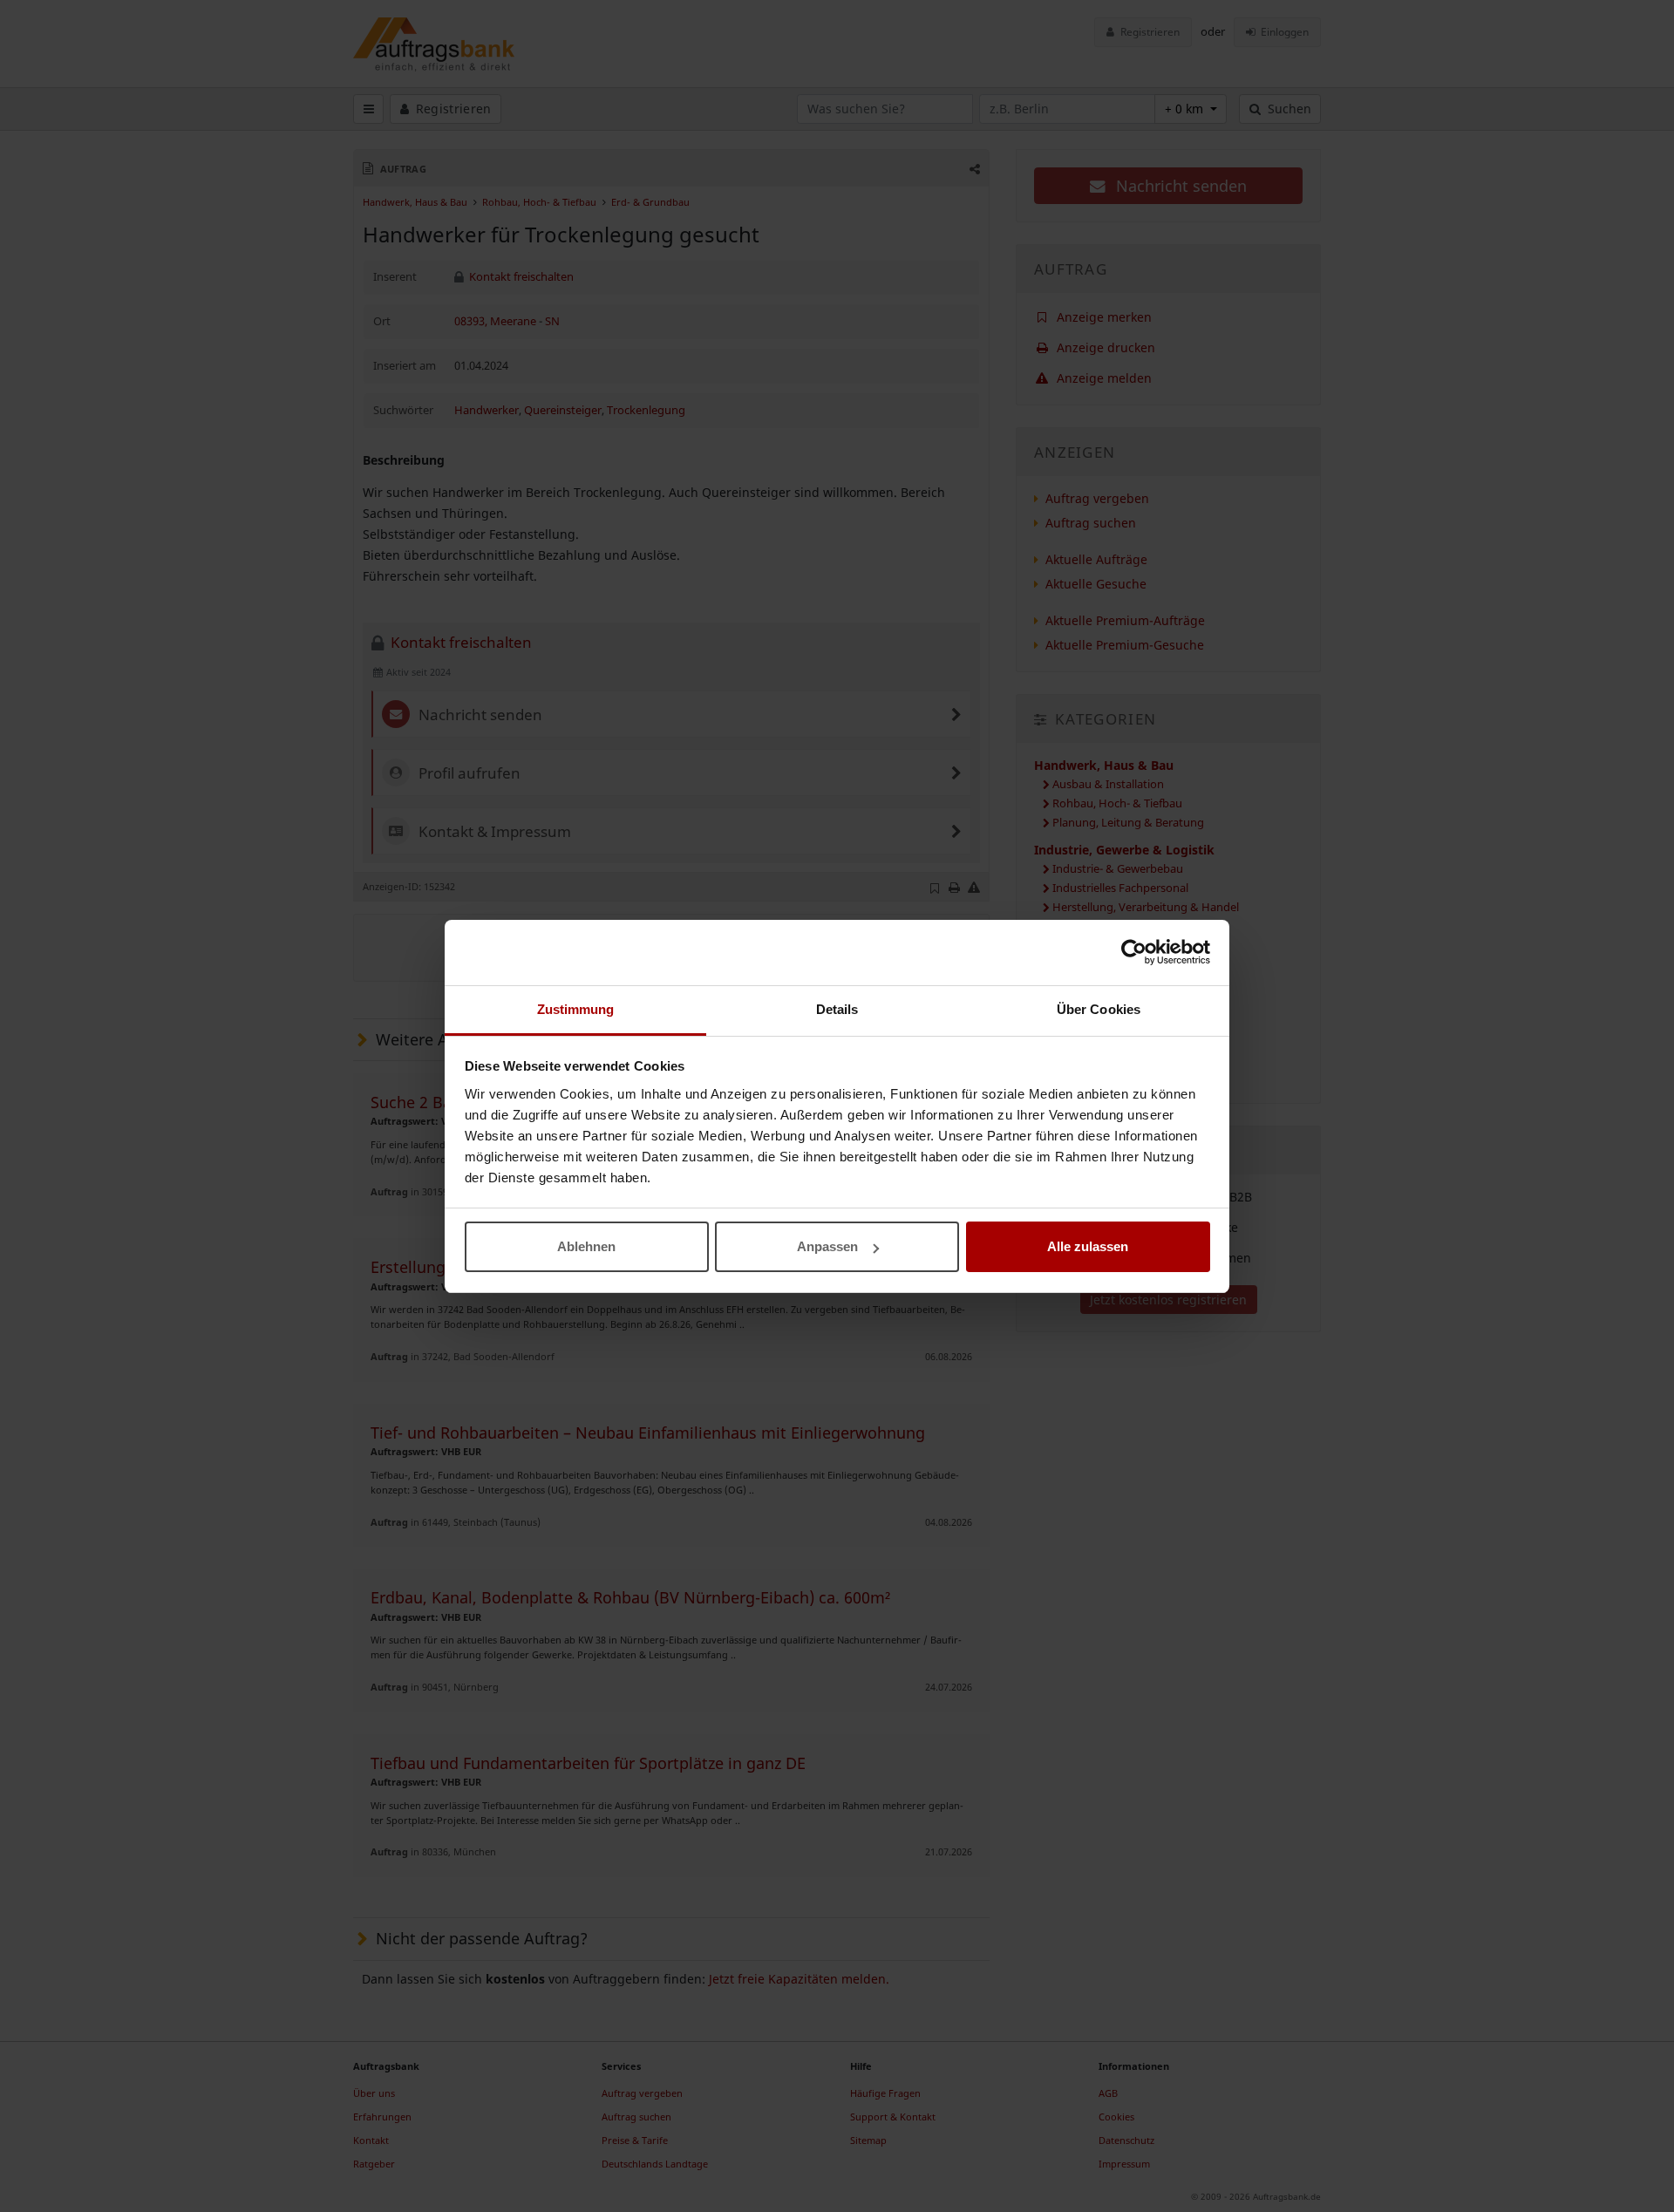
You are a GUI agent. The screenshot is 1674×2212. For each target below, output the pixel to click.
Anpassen (827, 1246)
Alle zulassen (1088, 1246)
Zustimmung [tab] (576, 1009)
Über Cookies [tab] (1099, 1009)
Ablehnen (586, 1246)
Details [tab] (837, 1009)
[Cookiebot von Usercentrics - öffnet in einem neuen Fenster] (1134, 952)
